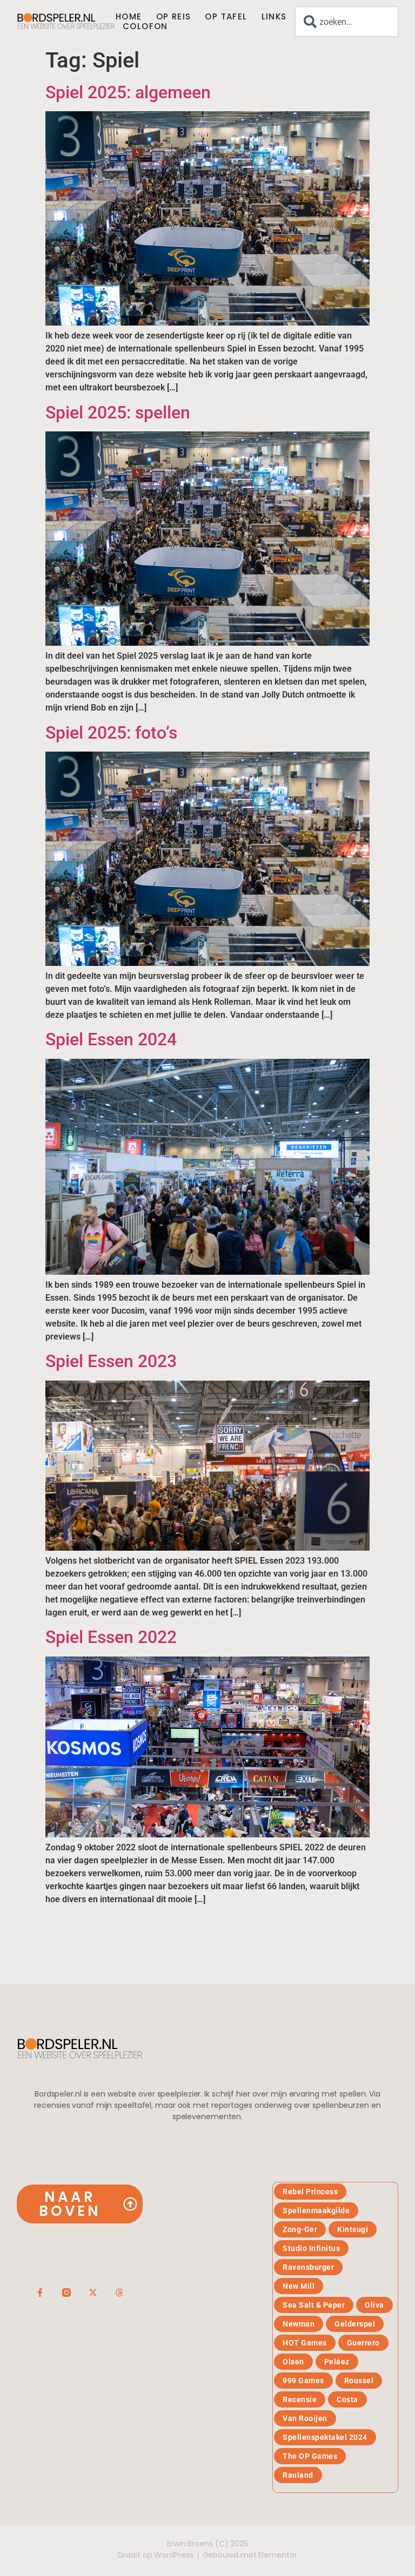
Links (274, 17)
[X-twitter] (93, 2293)
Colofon (145, 26)
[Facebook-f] (40, 2293)
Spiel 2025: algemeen (128, 92)
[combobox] (347, 22)
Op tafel (226, 17)
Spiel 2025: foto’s (111, 733)
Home (129, 17)
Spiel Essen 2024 (111, 1039)
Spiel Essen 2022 (111, 1637)
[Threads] (119, 2293)
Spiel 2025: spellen (118, 413)
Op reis (174, 17)
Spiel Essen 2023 (111, 1361)
